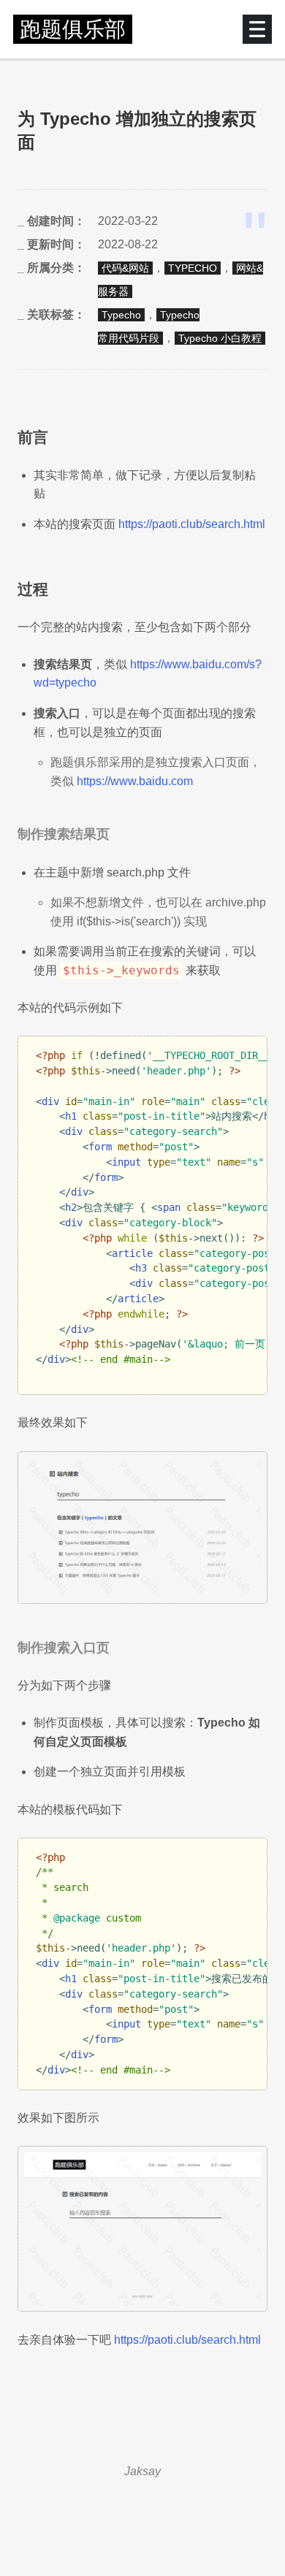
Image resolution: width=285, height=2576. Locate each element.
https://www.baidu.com (135, 781)
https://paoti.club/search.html (192, 524)
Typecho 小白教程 (220, 338)
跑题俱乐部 (73, 29)
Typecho (121, 315)
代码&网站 (125, 268)
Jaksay (142, 2471)
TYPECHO (193, 268)
